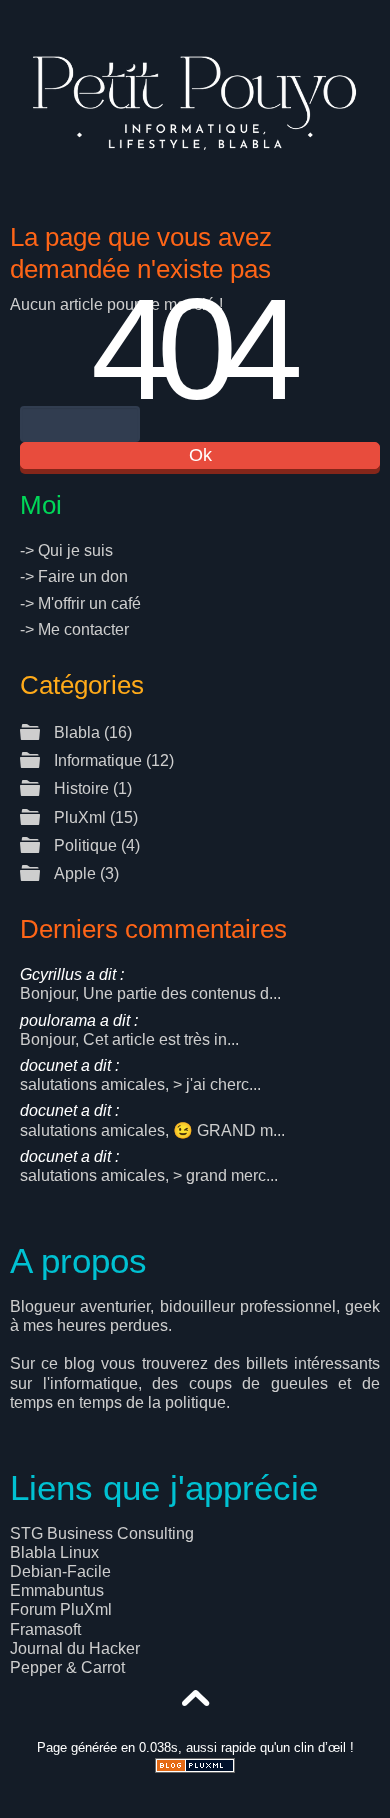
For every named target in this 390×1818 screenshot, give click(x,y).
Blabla (77, 732)
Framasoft (45, 1629)
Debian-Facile (60, 1571)
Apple (75, 873)
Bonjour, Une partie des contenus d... (150, 984)
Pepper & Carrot (67, 1667)
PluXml (80, 817)
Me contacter (83, 629)
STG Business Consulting (102, 1533)
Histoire (81, 788)
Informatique (98, 760)
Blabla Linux (54, 1552)
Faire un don (83, 576)
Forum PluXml (61, 1609)
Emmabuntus (57, 1590)
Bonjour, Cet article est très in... (129, 1030)
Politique (85, 845)
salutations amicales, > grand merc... (149, 1166)
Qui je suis (75, 550)
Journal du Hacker (75, 1648)
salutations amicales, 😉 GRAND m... (152, 1120)
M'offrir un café (89, 603)
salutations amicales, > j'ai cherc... (140, 1075)
